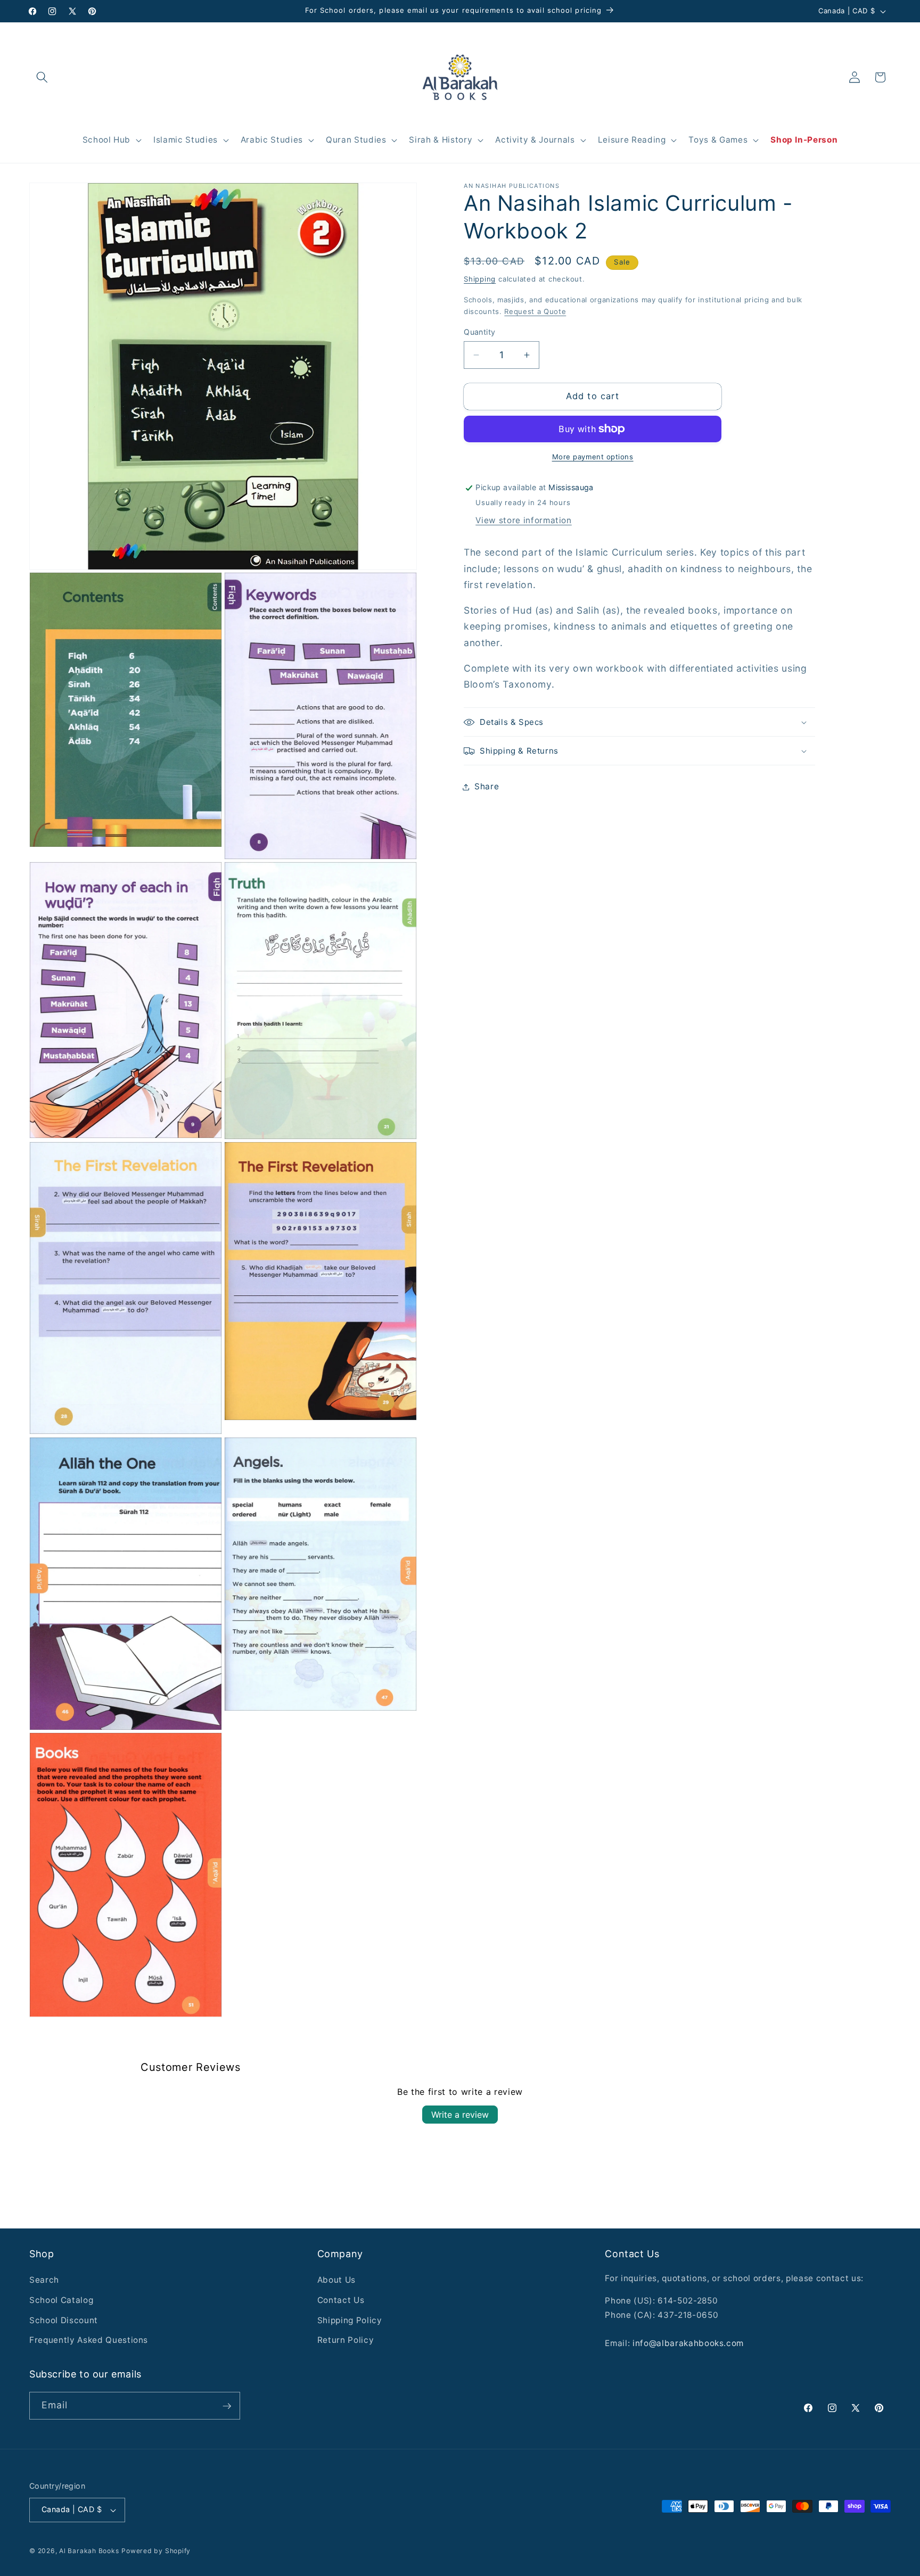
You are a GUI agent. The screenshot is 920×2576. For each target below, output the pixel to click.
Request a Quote (535, 312)
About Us (336, 2280)
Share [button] (487, 787)
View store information (524, 520)
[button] (42, 77)
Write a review (460, 2115)
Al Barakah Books (89, 2551)
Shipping (480, 279)
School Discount (64, 2320)
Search (44, 2280)
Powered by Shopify (156, 2551)
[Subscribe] (227, 2406)
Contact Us (341, 2300)
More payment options (593, 457)
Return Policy (346, 2340)
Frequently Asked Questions (89, 2340)
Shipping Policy (350, 2320)
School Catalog (61, 2300)
